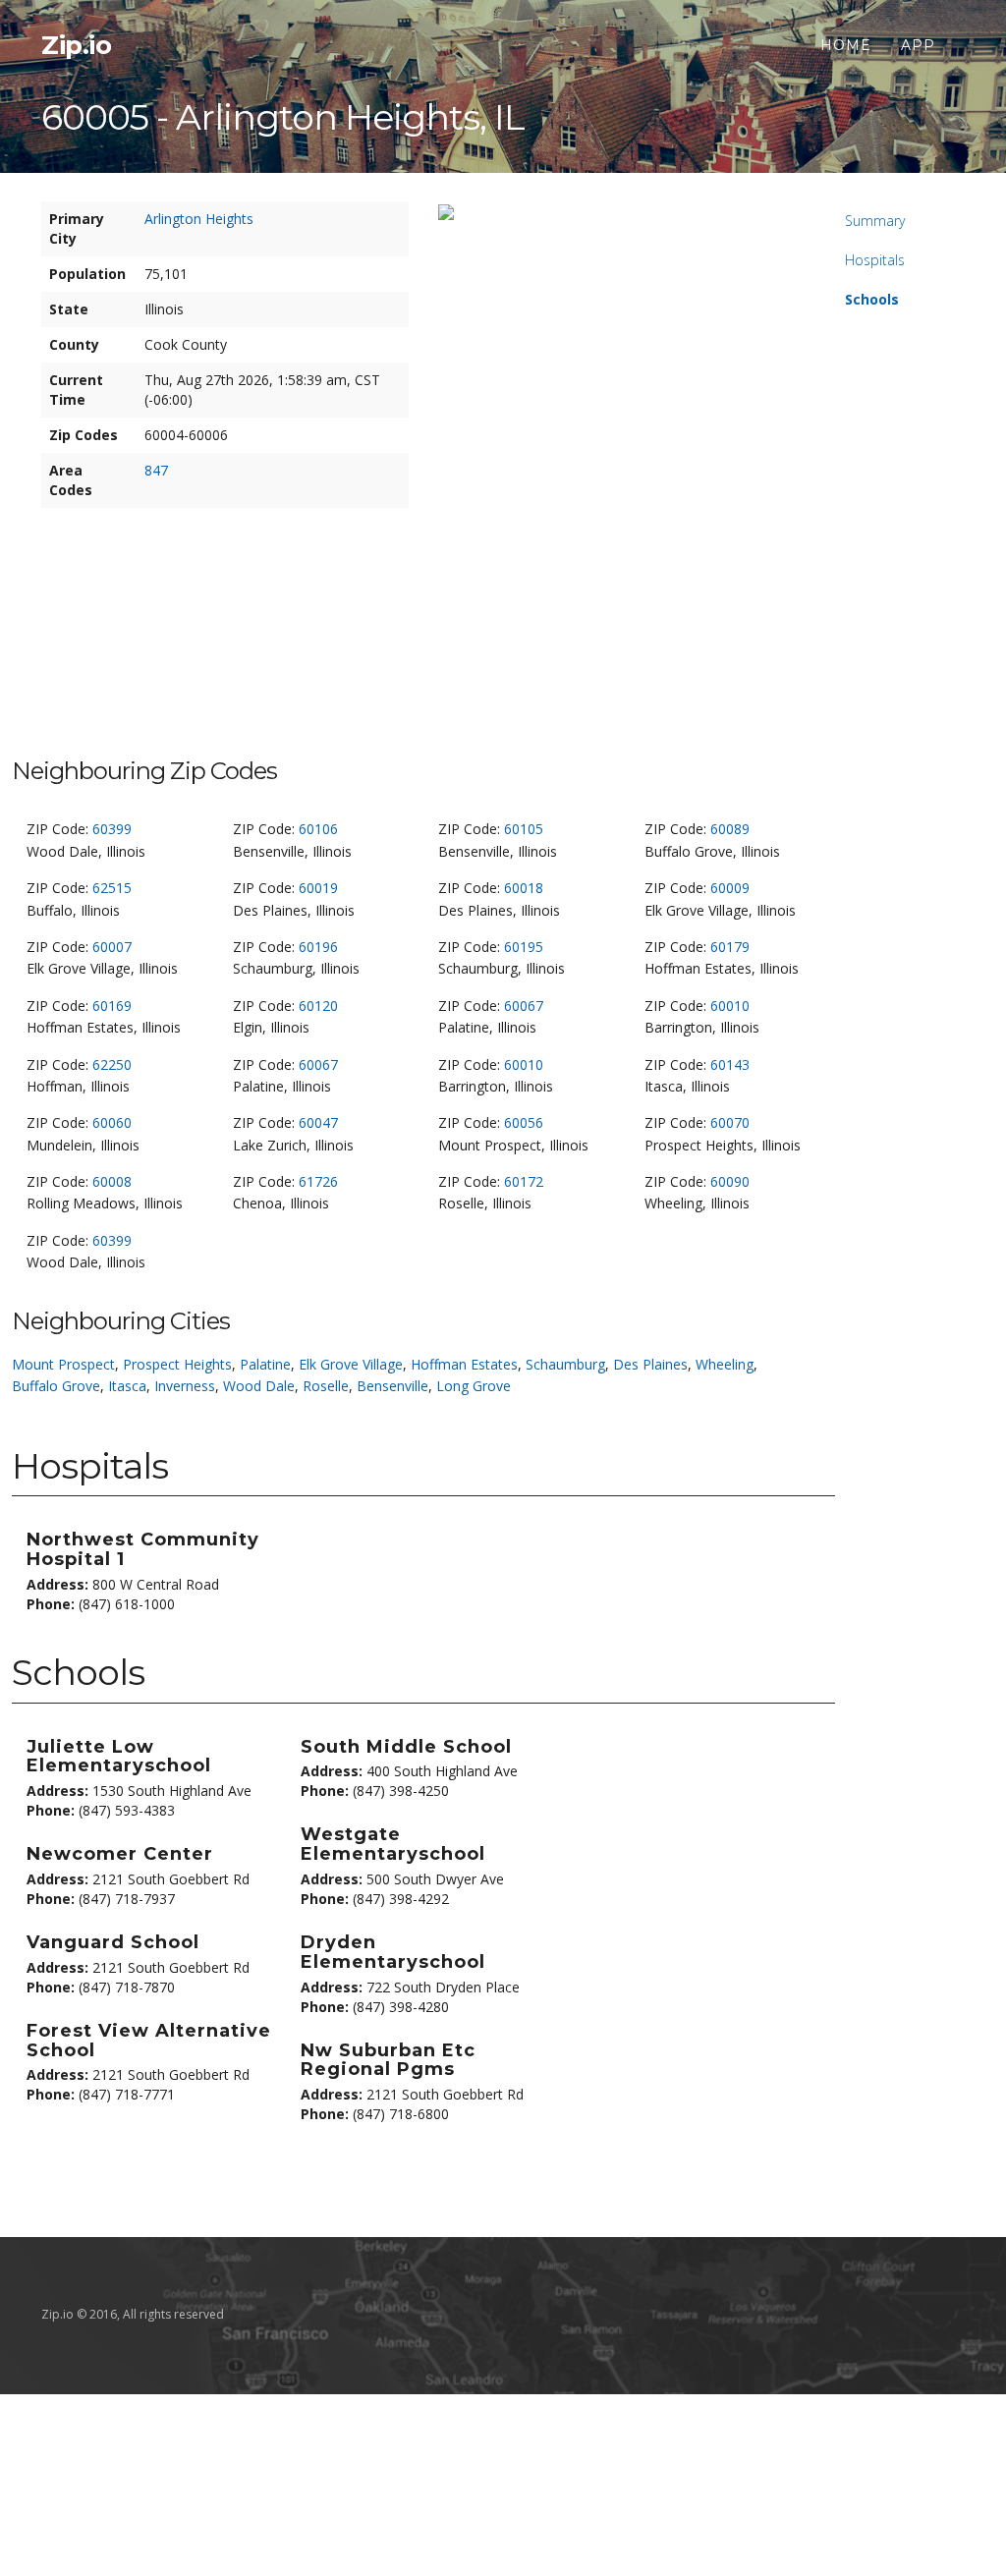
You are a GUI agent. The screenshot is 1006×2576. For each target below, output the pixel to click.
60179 (730, 947)
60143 (730, 1064)
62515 (112, 888)
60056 (524, 1122)
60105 (524, 829)
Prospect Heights (177, 1364)
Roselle (326, 1386)
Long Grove (474, 1386)
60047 (318, 1122)
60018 (524, 888)
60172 (524, 1181)
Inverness (185, 1386)
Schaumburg (565, 1364)
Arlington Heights (199, 219)
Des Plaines (650, 1364)
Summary (875, 221)
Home (846, 45)
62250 (112, 1064)
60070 (730, 1122)
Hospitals (875, 260)
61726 (318, 1181)
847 (156, 470)
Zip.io (76, 45)
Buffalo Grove (56, 1386)
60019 (318, 888)
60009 (730, 888)
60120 (318, 1006)
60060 (112, 1122)
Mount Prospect (63, 1364)
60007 (112, 947)
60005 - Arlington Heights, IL (283, 117)
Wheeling (725, 1364)
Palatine (265, 1364)
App (918, 45)
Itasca (127, 1386)
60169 (112, 1006)
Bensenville (392, 1386)
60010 (730, 1006)
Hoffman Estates (464, 1364)
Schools (872, 299)
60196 (318, 947)
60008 (112, 1181)
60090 (730, 1181)
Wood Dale (259, 1386)
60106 (318, 829)
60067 (524, 1006)
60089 (730, 829)
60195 (524, 947)
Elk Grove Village (351, 1364)
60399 (112, 829)
